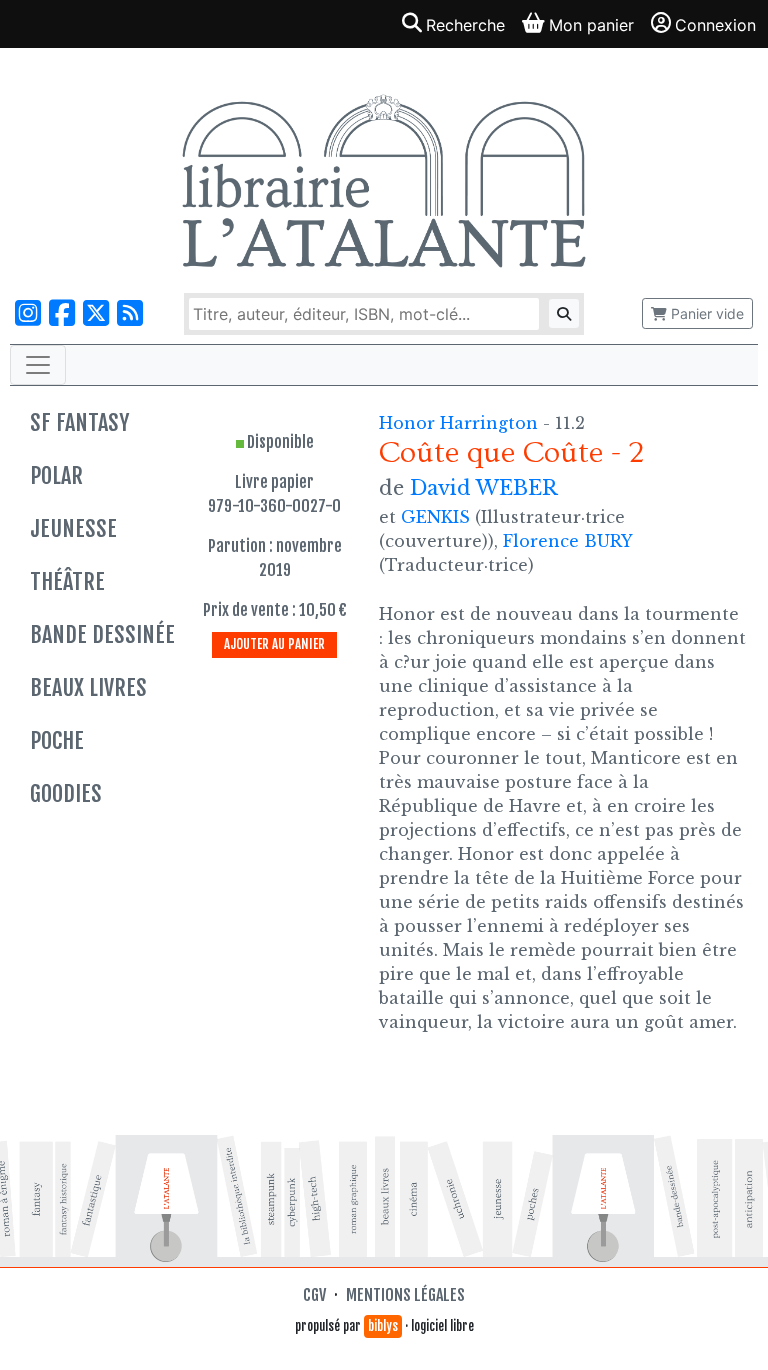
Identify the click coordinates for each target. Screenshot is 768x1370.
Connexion (715, 25)
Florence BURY (567, 541)
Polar (56, 475)
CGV (314, 1295)
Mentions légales (405, 1295)
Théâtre (67, 581)
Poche (57, 740)
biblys (383, 1326)
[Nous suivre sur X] (96, 313)
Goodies (66, 793)
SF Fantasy (79, 422)
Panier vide (705, 313)
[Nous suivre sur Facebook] (62, 313)
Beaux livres (88, 687)
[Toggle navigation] (38, 365)
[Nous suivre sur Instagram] (28, 313)
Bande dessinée (102, 634)
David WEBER (484, 488)
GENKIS (435, 517)
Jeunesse (73, 528)
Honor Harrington (461, 423)
